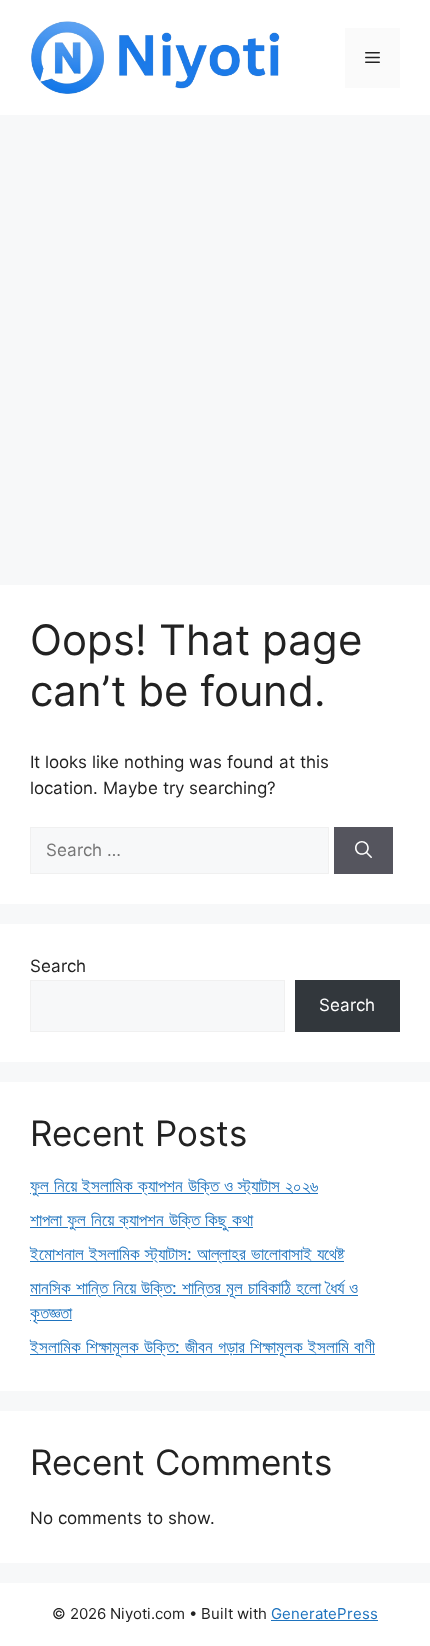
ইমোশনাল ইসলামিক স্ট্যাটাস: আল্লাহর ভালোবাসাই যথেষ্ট (187, 1254)
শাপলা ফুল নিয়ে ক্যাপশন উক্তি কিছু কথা (141, 1220)
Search (58, 966)
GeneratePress (324, 1613)
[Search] (363, 851)
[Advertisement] (215, 340)
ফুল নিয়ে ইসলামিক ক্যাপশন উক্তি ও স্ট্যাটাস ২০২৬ (174, 1186)
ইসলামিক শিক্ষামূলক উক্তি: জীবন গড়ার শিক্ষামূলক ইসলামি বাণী (202, 1347)
